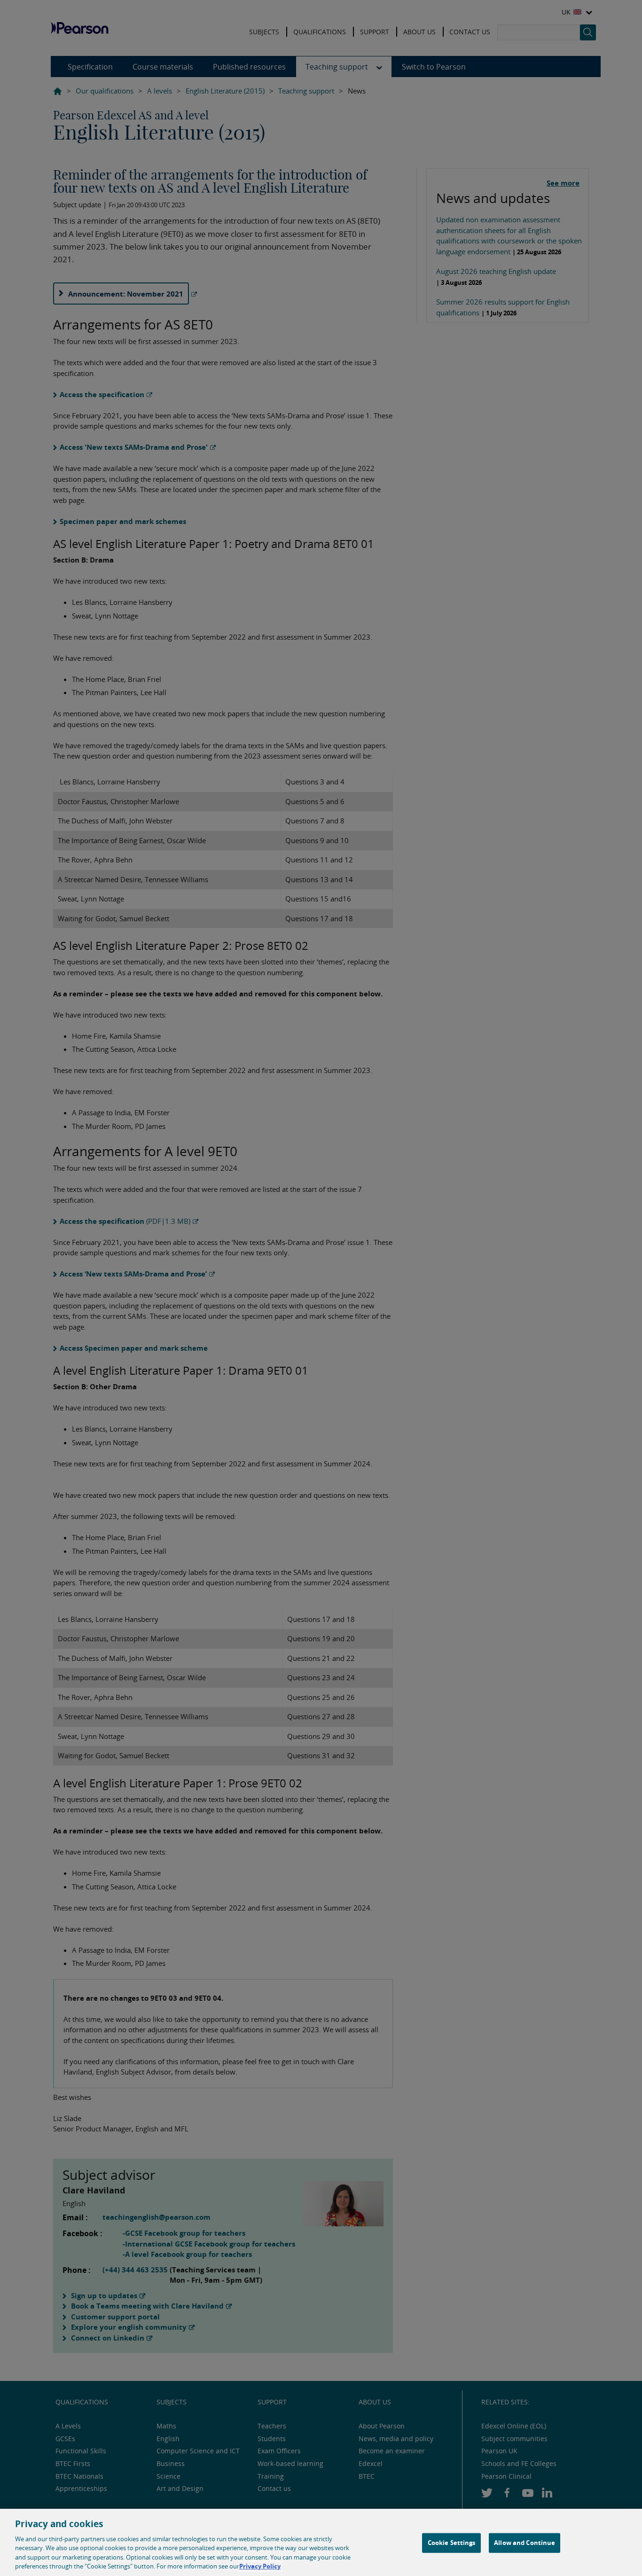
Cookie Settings (452, 2543)
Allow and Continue (525, 2543)
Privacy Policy (260, 2566)
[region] (321, 2542)
